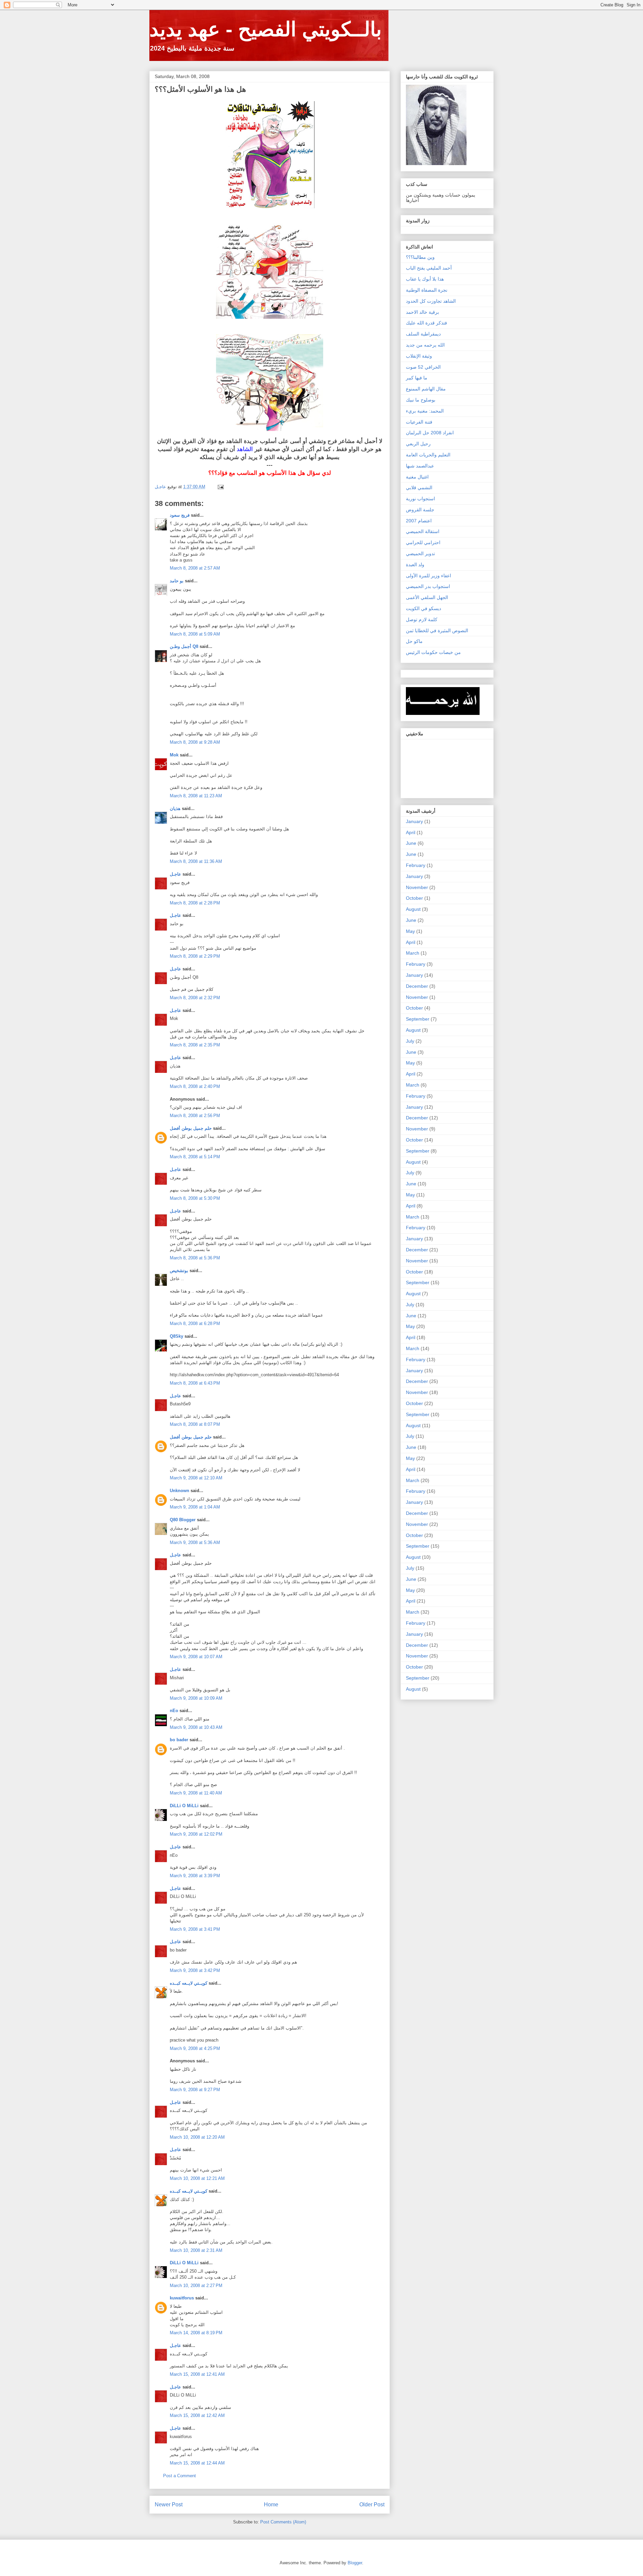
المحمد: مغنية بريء (425, 411)
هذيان (175, 808)
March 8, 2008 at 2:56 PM (195, 1116)
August (413, 909)
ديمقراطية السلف (423, 334)
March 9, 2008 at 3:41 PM (195, 1929)
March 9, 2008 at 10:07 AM (196, 1657)
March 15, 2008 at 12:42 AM (197, 2415)
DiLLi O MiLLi (184, 1806)
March (413, 953)
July (410, 1041)
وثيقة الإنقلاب (419, 356)
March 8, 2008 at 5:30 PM (195, 1198)
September (418, 1019)
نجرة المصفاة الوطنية (427, 290)
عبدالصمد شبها (420, 466)
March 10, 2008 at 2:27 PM (196, 2286)
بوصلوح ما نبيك (421, 400)
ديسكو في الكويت (423, 608)
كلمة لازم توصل (422, 619)
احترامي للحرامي (423, 542)
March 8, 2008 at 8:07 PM (195, 1424)
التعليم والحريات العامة (428, 455)
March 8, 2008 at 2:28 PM (195, 903)
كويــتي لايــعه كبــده (189, 1983)
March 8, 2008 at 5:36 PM (195, 1258)
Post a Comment (180, 2476)
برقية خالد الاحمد (422, 312)
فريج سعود (180, 515)
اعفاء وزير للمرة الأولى (428, 576)
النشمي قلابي (419, 488)
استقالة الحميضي (423, 531)
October (414, 898)
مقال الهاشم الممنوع (426, 389)
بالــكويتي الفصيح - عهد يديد (266, 29)
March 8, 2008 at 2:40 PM (195, 1086)
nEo (174, 1711)
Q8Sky (176, 1336)
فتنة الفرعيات (419, 422)
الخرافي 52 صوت (423, 367)
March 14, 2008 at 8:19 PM (196, 2333)
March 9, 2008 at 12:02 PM (196, 1834)
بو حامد (177, 581)
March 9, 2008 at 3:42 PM (195, 1970)
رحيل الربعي (418, 444)
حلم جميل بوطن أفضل (191, 1128)
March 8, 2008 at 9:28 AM (195, 742)
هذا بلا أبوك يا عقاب (425, 279)
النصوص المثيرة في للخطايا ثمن (437, 631)
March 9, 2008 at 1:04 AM (195, 1507)
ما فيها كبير (417, 378)
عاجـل (175, 874)
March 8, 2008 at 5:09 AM (195, 634)
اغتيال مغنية (417, 477)
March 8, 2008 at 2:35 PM (195, 1045)
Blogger (355, 2563)
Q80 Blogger (183, 1520)
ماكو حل (414, 641)
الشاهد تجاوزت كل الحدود (431, 301)
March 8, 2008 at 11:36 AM (196, 861)
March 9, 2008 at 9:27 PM (195, 2090)
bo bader (179, 1740)
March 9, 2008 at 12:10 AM (196, 1478)
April (411, 832)
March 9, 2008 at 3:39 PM (195, 1876)
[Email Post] (220, 487)
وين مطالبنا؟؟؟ (420, 257)
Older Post (372, 2505)
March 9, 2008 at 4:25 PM (195, 2048)
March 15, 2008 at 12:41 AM (197, 2374)
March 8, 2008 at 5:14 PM (195, 1157)
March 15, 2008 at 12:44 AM (197, 2463)
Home (271, 2505)
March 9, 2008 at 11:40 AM (196, 1793)
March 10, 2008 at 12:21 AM (197, 2178)
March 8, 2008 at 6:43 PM (195, 1383)
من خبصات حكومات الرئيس (433, 652)
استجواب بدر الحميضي (428, 586)
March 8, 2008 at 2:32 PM (195, 998)
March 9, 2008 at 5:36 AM (195, 1542)
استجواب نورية (420, 499)
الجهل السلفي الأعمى (427, 597)
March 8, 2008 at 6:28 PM (195, 1323)
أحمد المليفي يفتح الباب (429, 268)
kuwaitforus (182, 2298)
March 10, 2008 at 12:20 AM (197, 2137)
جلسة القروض (420, 510)
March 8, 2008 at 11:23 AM (196, 796)
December (417, 986)
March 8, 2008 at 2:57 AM (195, 568)
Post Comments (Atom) (283, 2522)
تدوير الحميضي (420, 554)
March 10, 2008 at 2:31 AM (196, 2250)
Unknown (180, 1491)
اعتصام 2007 (419, 521)
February (416, 865)
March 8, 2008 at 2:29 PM (195, 956)
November (417, 887)
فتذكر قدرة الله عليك (426, 323)
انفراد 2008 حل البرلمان (430, 433)
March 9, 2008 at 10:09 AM (196, 1698)
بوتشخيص (179, 1271)
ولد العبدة (415, 565)
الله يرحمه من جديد (425, 345)
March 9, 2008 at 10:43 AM (196, 1727)
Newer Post (169, 2505)
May (410, 931)
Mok (174, 755)
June (411, 843)
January (414, 821)
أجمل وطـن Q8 (184, 646)
